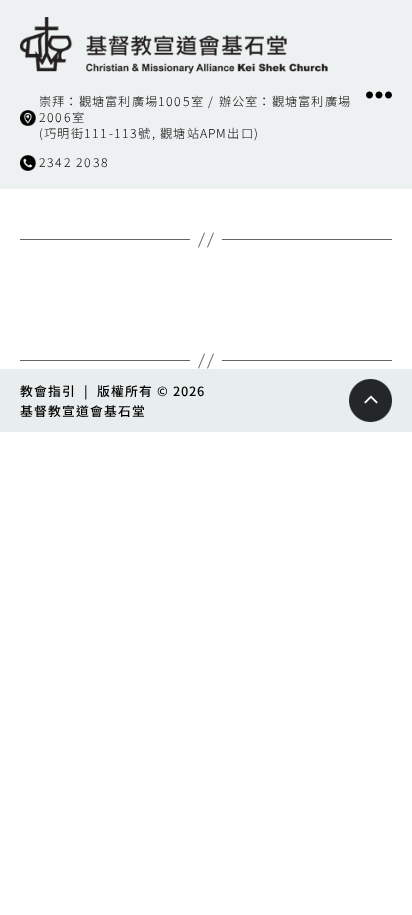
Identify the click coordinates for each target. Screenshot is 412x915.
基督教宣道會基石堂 (83, 410)
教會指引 (48, 390)
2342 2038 (74, 162)
